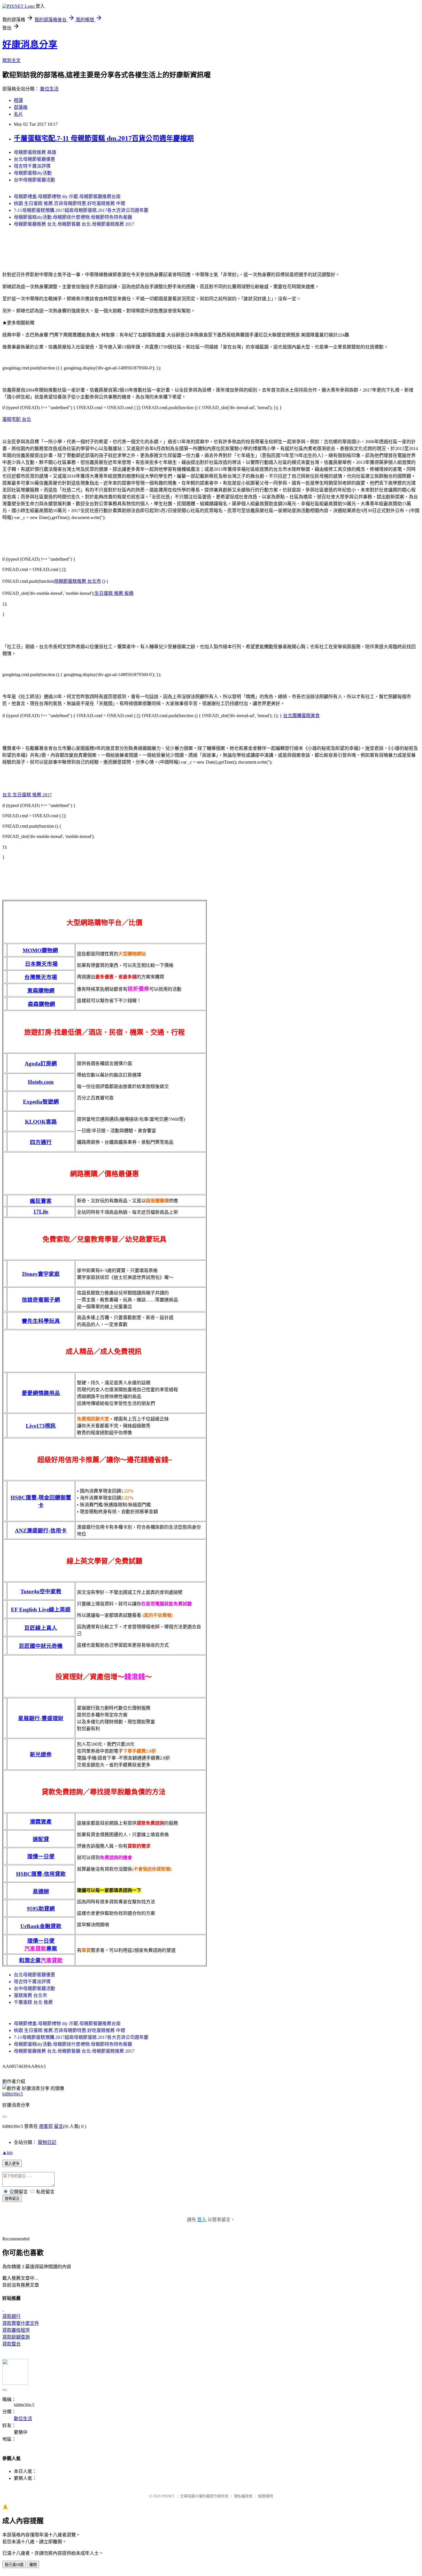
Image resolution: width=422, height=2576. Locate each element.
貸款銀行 (11, 2316)
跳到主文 (11, 60)
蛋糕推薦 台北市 (30, 1995)
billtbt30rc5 (13, 2094)
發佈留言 (12, 2199)
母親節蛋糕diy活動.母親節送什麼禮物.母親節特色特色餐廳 (73, 217)
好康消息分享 (30, 44)
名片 (18, 114)
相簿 (18, 100)
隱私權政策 (243, 2496)
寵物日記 (47, 2142)
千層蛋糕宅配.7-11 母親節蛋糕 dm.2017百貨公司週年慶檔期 (104, 138)
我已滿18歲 (14, 2565)
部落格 (21, 107)
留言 (59, 2126)
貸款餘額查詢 (16, 2337)
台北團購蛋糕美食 (301, 716)
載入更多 (12, 2164)
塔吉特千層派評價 (32, 166)
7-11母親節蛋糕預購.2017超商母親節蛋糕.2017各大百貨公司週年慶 (81, 210)
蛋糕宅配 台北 (17, 419)
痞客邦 (46, 2126)
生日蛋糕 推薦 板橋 (114, 593)
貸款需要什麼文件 (21, 2323)
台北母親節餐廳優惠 (34, 159)
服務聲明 (266, 2496)
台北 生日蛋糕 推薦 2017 (27, 795)
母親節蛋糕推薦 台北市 (78, 581)
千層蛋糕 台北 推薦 (33, 2002)
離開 (33, 2565)
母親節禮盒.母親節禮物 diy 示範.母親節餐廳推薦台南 (67, 197)
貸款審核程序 (16, 2330)
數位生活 (49, 89)
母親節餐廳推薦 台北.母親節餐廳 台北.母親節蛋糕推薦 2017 (74, 224)
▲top (7, 2152)
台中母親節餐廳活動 (34, 180)
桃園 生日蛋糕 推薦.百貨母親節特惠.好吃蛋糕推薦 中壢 (69, 203)
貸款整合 (11, 2344)
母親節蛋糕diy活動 (33, 173)
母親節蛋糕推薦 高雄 (35, 152)
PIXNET (168, 2496)
